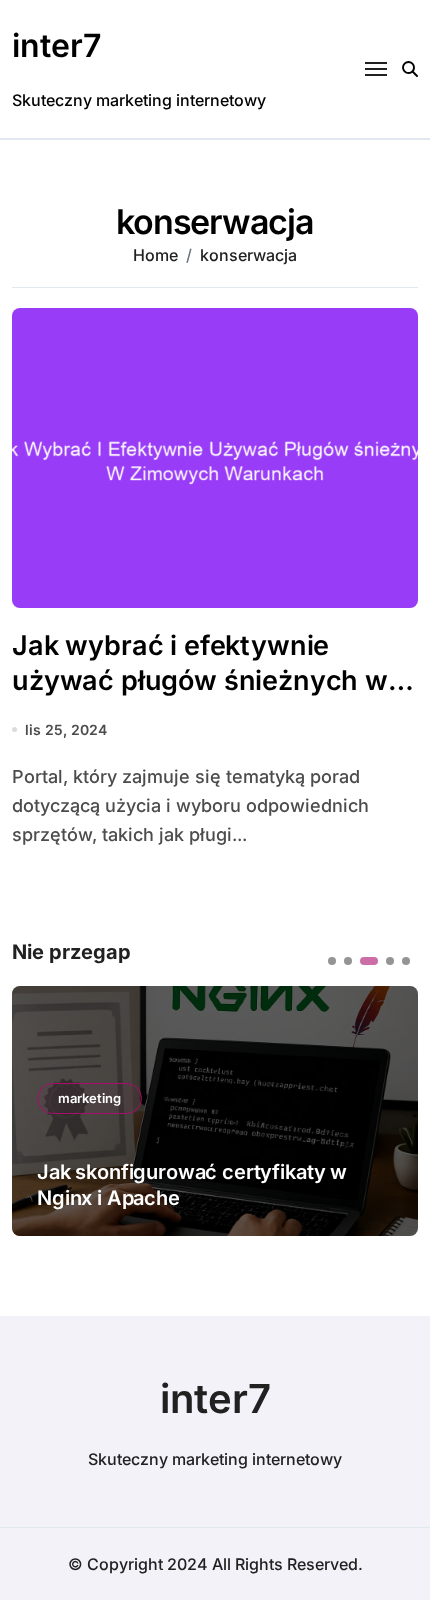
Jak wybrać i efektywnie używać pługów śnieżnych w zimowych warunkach (200, 680)
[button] (332, 961)
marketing (89, 1098)
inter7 (56, 45)
